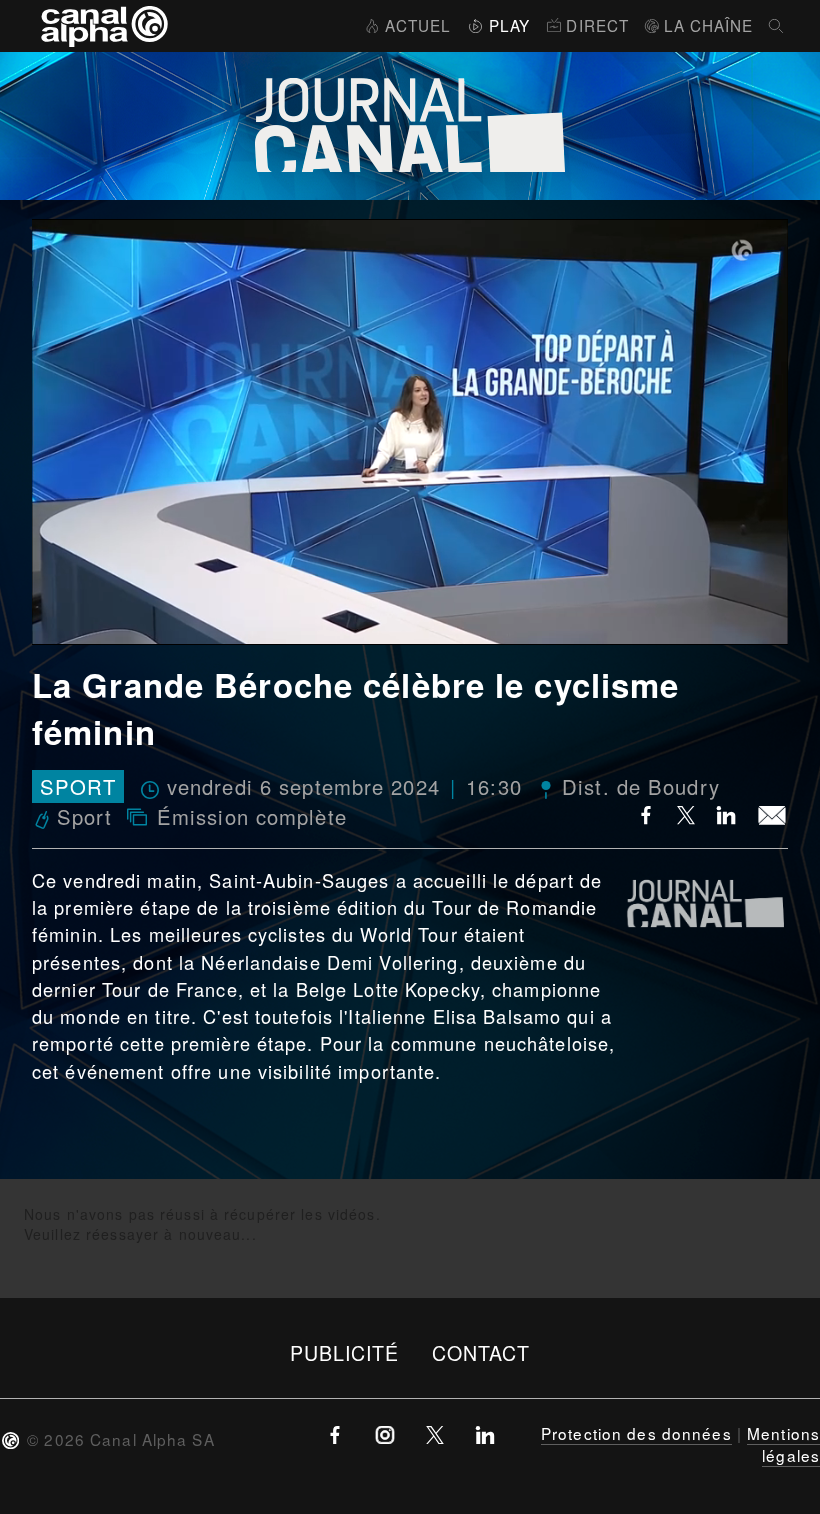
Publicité (345, 1352)
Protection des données (636, 1433)
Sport (78, 786)
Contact (481, 1352)
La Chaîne (708, 25)
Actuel (418, 25)
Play (509, 25)
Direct (597, 25)
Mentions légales (783, 1444)
